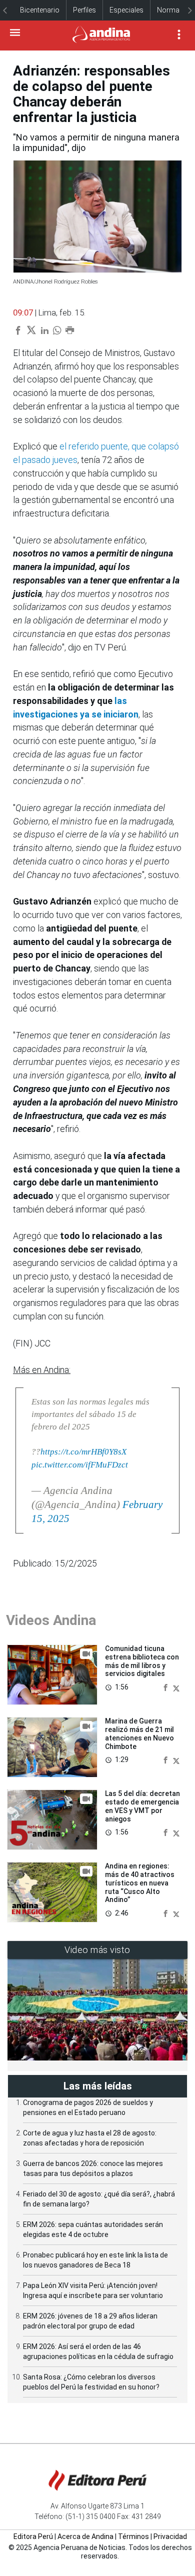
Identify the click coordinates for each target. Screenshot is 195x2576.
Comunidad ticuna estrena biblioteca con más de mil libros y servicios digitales (142, 1661)
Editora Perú (33, 2536)
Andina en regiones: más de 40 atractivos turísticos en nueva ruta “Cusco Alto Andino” (140, 1883)
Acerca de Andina (85, 2536)
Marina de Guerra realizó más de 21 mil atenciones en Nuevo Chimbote (139, 1733)
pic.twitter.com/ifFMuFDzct (80, 1465)
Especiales (126, 10)
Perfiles (84, 10)
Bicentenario (40, 10)
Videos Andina (51, 1620)
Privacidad (170, 2536)
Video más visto (97, 1950)
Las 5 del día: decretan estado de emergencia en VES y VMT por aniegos (142, 1806)
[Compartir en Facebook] (166, 1687)
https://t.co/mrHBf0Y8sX (83, 1452)
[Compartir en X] (176, 1687)
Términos (133, 2536)
